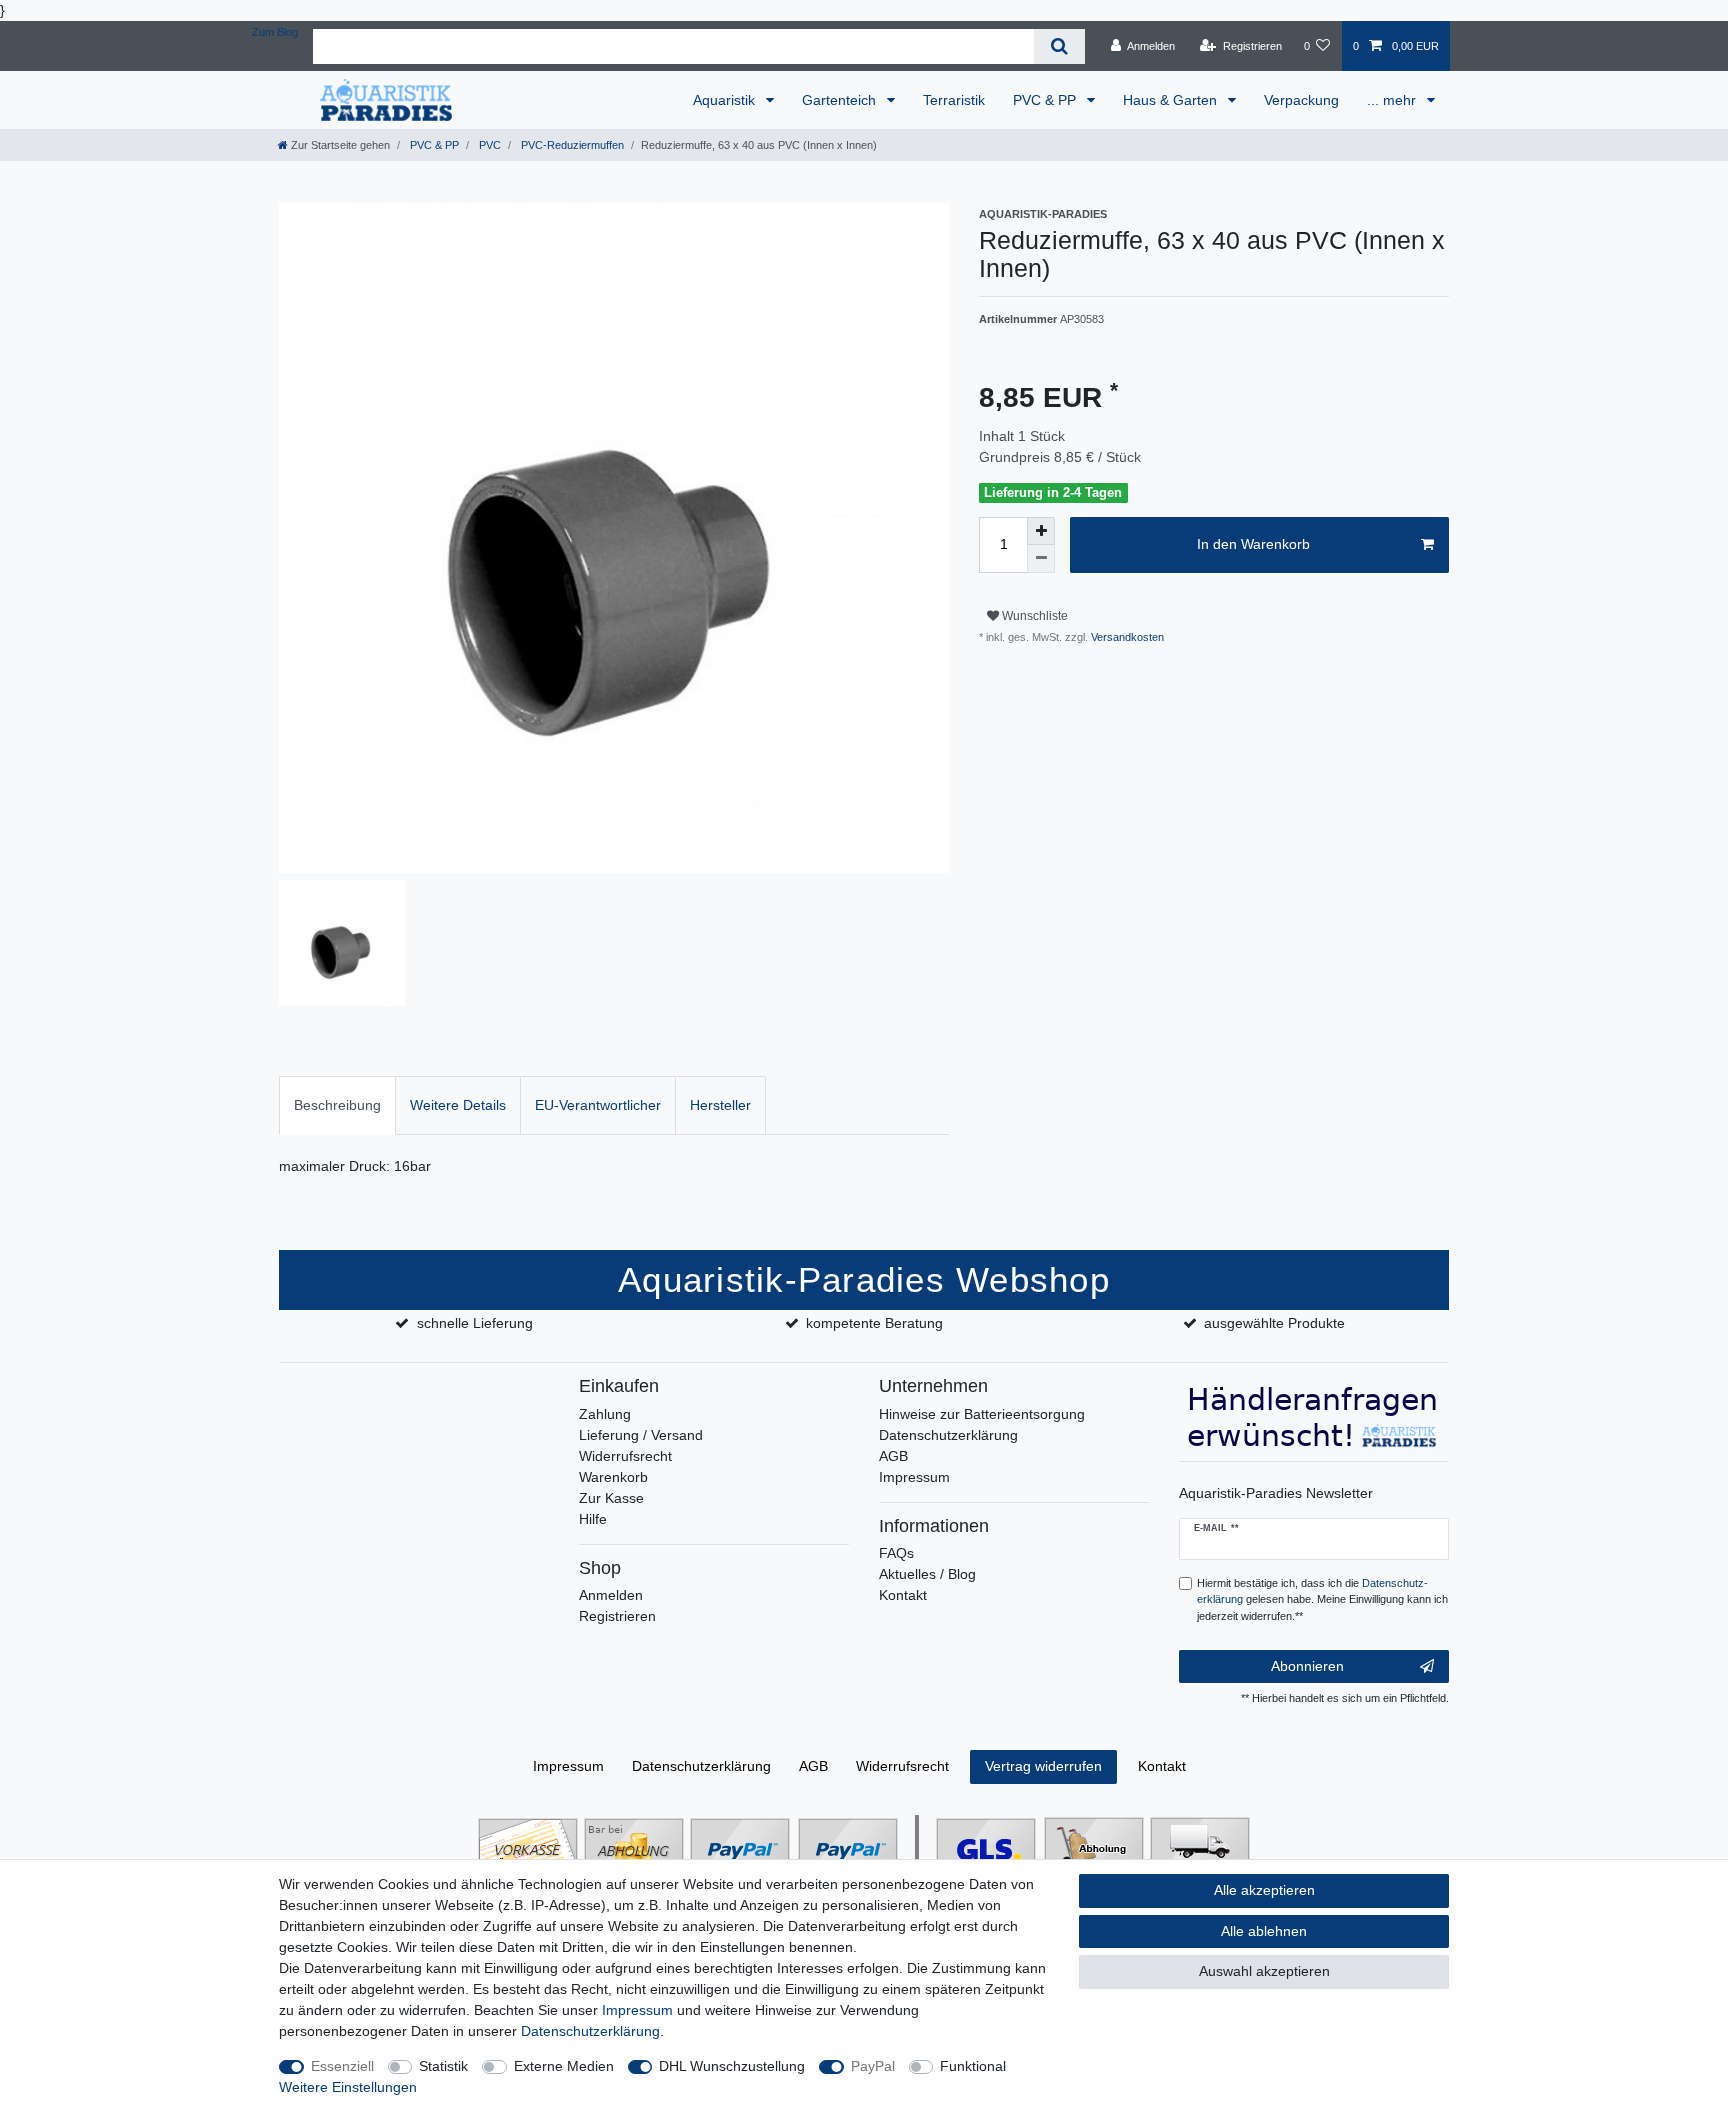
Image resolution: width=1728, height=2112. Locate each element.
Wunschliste (1033, 616)
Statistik (443, 2066)
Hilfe (593, 1519)
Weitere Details (458, 1105)
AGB (893, 1456)
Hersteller (720, 1105)
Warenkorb (613, 1477)
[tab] (337, 1105)
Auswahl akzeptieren (1264, 1971)
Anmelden (611, 1595)
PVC (488, 145)
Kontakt (903, 1595)
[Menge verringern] (1041, 559)
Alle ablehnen (1264, 1931)
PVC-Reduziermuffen (571, 145)
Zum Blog (275, 32)
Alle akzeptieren (1264, 1890)
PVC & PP (1046, 100)
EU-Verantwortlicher (598, 1105)
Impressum (914, 1477)
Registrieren (617, 1616)
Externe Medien (564, 2066)
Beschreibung (337, 1105)
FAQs (896, 1553)
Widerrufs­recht (902, 1766)
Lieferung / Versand (641, 1435)
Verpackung (1301, 100)
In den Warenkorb (1253, 544)
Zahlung (605, 1414)
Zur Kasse (611, 1498)
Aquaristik (726, 100)
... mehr (1393, 100)
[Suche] (1059, 46)
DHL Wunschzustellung (732, 2066)
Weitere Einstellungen (348, 2087)
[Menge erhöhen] (1041, 531)
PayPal (873, 2066)
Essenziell (342, 2066)
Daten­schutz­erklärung (701, 1766)
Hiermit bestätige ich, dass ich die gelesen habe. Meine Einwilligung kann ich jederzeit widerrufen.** (1322, 1600)
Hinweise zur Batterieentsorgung (982, 1414)
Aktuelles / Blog (927, 1574)
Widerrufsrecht (625, 1456)
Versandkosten (1126, 637)
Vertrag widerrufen (1043, 1766)
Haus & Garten (1172, 100)
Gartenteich (841, 100)
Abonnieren (1307, 1666)
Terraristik (954, 100)
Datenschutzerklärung (948, 1435)
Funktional (973, 2066)
